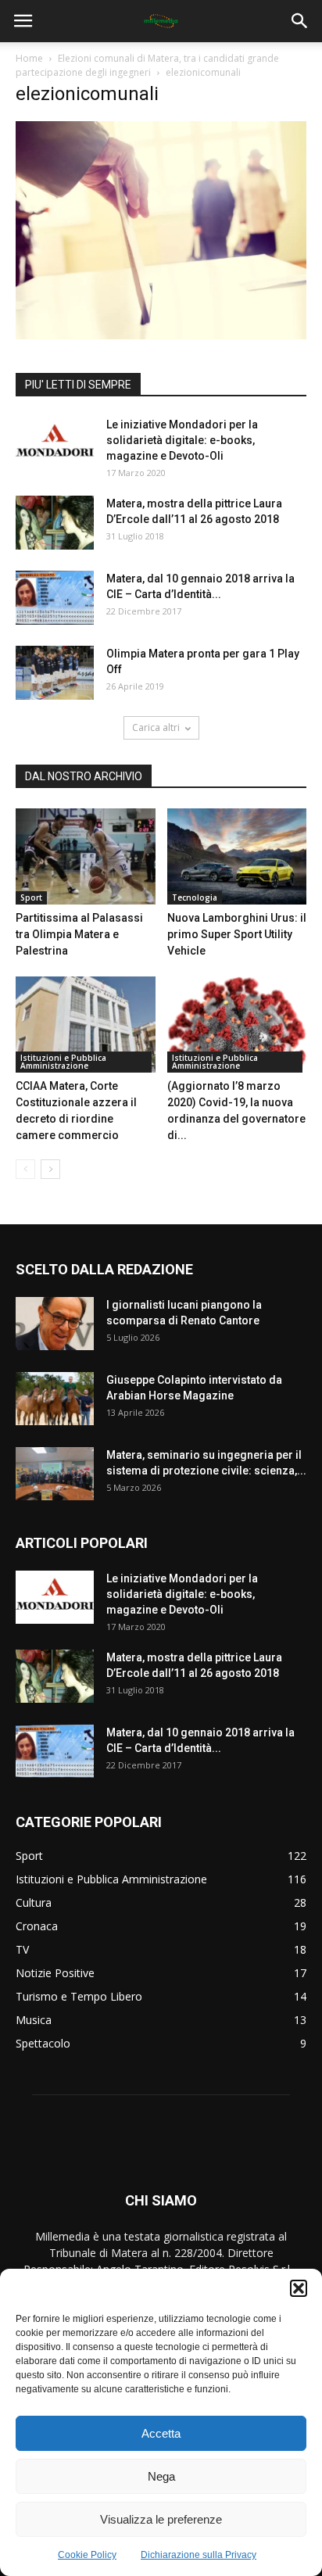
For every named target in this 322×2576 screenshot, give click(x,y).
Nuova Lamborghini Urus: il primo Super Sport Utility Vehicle (237, 934)
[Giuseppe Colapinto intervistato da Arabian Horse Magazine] (55, 1399)
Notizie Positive (55, 1973)
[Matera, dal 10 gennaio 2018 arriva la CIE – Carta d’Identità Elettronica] (55, 598)
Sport (31, 897)
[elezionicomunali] (161, 335)
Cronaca (37, 1926)
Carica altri (156, 727)
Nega (161, 2476)
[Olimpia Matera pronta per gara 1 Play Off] (55, 673)
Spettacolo (43, 2043)
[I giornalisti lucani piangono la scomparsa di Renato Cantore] (55, 1324)
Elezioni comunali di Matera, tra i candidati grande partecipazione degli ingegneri (147, 65)
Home (29, 58)
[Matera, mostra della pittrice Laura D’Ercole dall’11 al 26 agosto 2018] (55, 523)
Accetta (161, 2433)
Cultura (34, 1902)
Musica (34, 2020)
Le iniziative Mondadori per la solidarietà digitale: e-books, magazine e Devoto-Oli (182, 440)
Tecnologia (195, 897)
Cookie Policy (87, 2555)
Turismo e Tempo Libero (79, 1996)
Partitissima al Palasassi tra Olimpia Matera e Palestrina (79, 934)
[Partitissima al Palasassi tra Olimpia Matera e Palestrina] (86, 856)
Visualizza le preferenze (161, 2519)
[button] (299, 2288)
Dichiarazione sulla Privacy (199, 2555)
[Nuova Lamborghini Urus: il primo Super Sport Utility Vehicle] (237, 856)
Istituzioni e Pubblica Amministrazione (63, 1062)
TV (22, 1949)
